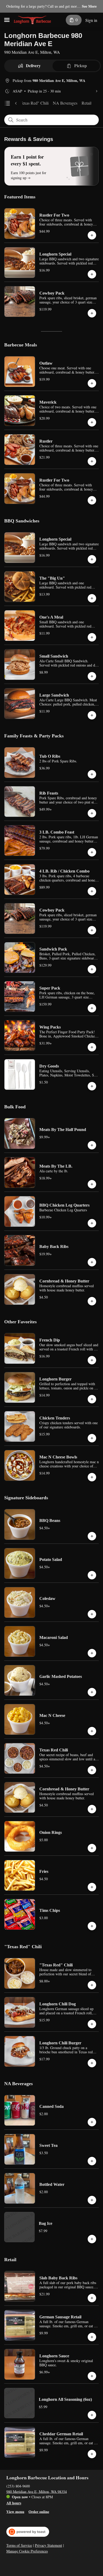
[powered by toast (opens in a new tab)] (28, 2532)
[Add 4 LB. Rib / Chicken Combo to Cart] (92, 891)
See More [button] (89, 6)
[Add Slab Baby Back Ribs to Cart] (92, 2298)
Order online (39, 2511)
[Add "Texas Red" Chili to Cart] (92, 1985)
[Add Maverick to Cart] (92, 422)
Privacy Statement (48, 2545)
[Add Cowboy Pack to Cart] (92, 313)
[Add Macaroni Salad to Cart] (92, 1653)
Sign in (91, 20)
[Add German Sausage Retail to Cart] (92, 2337)
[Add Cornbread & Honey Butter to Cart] (92, 1301)
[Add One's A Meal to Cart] (92, 637)
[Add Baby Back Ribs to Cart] (92, 1262)
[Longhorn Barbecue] (32, 20)
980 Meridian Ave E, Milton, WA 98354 (37, 2491)
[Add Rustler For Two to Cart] (92, 235)
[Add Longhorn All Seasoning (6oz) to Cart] (92, 2415)
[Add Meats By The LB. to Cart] (92, 1184)
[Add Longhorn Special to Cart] (92, 274)
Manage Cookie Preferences (27, 2551)
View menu (15, 2511)
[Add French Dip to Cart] (92, 1360)
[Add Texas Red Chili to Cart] (92, 1770)
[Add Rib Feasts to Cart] (92, 813)
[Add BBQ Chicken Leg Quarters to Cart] (92, 1223)
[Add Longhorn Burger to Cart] (92, 1399)
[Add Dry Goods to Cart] (92, 1086)
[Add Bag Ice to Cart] (92, 2239)
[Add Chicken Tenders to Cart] (92, 1438)
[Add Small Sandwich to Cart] (92, 676)
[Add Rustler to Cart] (92, 461)
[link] (33, 103)
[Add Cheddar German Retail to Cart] (92, 2454)
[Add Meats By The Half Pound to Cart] (92, 1145)
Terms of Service (19, 2545)
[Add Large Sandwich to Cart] (92, 715)
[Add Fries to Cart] (92, 1887)
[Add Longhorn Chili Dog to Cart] (92, 2024)
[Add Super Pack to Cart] (92, 1008)
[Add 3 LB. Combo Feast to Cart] (92, 852)
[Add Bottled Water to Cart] (92, 2200)
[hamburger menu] (7, 20)
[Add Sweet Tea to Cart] (92, 2161)
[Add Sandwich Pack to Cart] (92, 969)
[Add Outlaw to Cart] (92, 383)
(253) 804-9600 (18, 2486)
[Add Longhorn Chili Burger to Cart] (92, 2063)
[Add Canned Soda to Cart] (92, 2122)
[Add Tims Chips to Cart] (92, 1926)
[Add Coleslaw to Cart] (92, 1614)
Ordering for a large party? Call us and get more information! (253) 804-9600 (42, 7)
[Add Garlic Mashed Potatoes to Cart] (92, 1692)
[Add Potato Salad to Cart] (92, 1575)
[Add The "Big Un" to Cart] (92, 598)
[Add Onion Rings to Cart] (92, 1848)
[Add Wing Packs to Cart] (92, 1047)
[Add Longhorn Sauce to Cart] (92, 2376)
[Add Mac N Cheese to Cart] (92, 1731)
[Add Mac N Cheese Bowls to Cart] (92, 1477)
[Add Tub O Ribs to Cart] (92, 774)
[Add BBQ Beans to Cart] (92, 1536)
